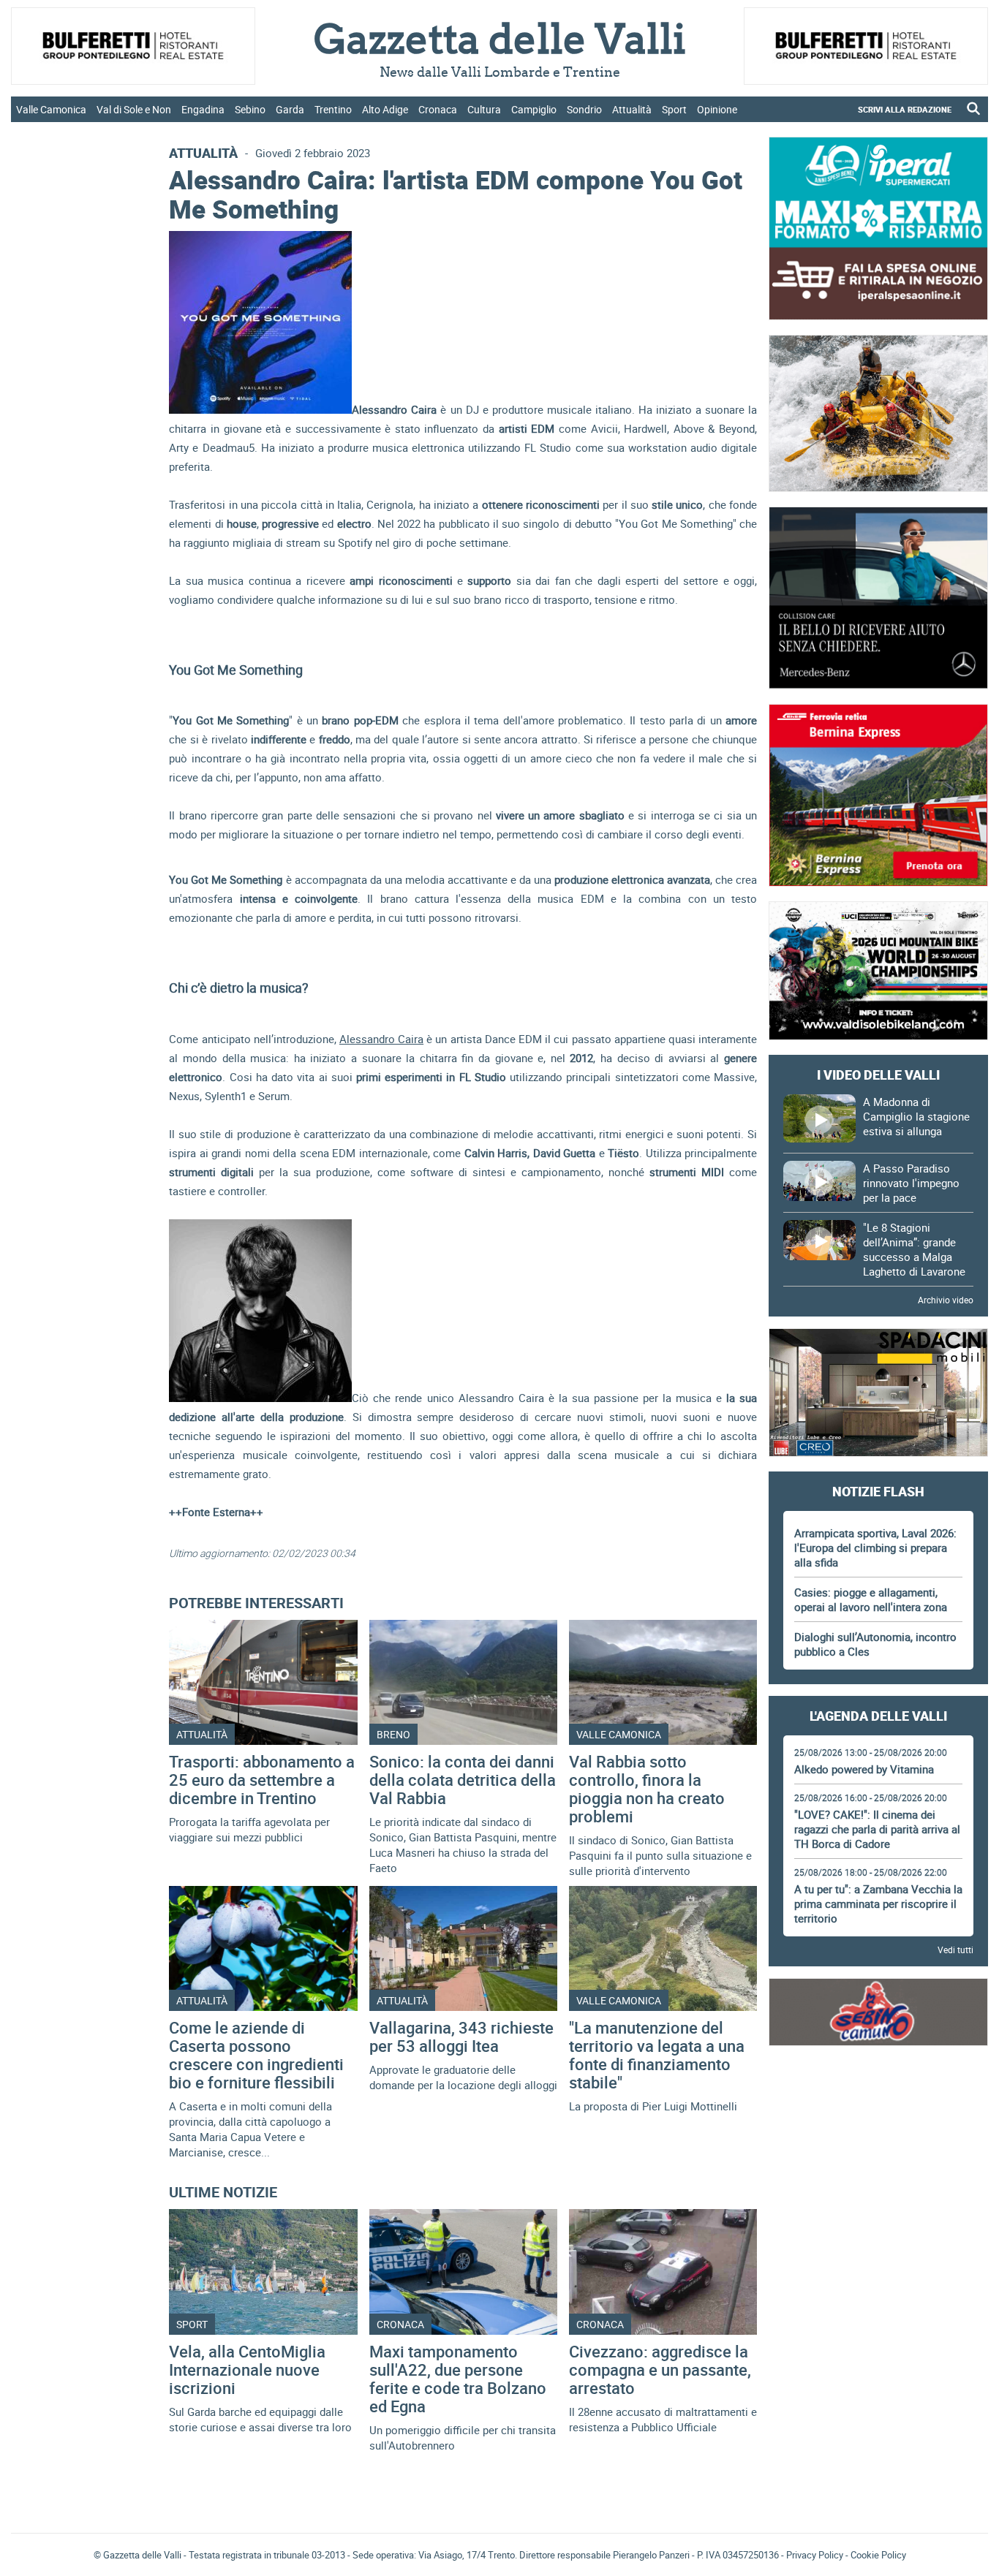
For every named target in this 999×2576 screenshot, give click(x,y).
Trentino (333, 109)
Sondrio (584, 109)
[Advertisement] (878, 2101)
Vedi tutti (955, 1950)
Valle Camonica (51, 109)
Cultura (484, 109)
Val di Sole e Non (134, 109)
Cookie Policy (878, 2555)
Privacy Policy (815, 2555)
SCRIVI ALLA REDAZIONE (905, 109)
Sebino (250, 109)
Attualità (632, 109)
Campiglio (534, 109)
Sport (674, 109)
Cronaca (438, 109)
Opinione (717, 109)
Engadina (203, 109)
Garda (290, 109)
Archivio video (946, 1300)
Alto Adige (385, 109)
